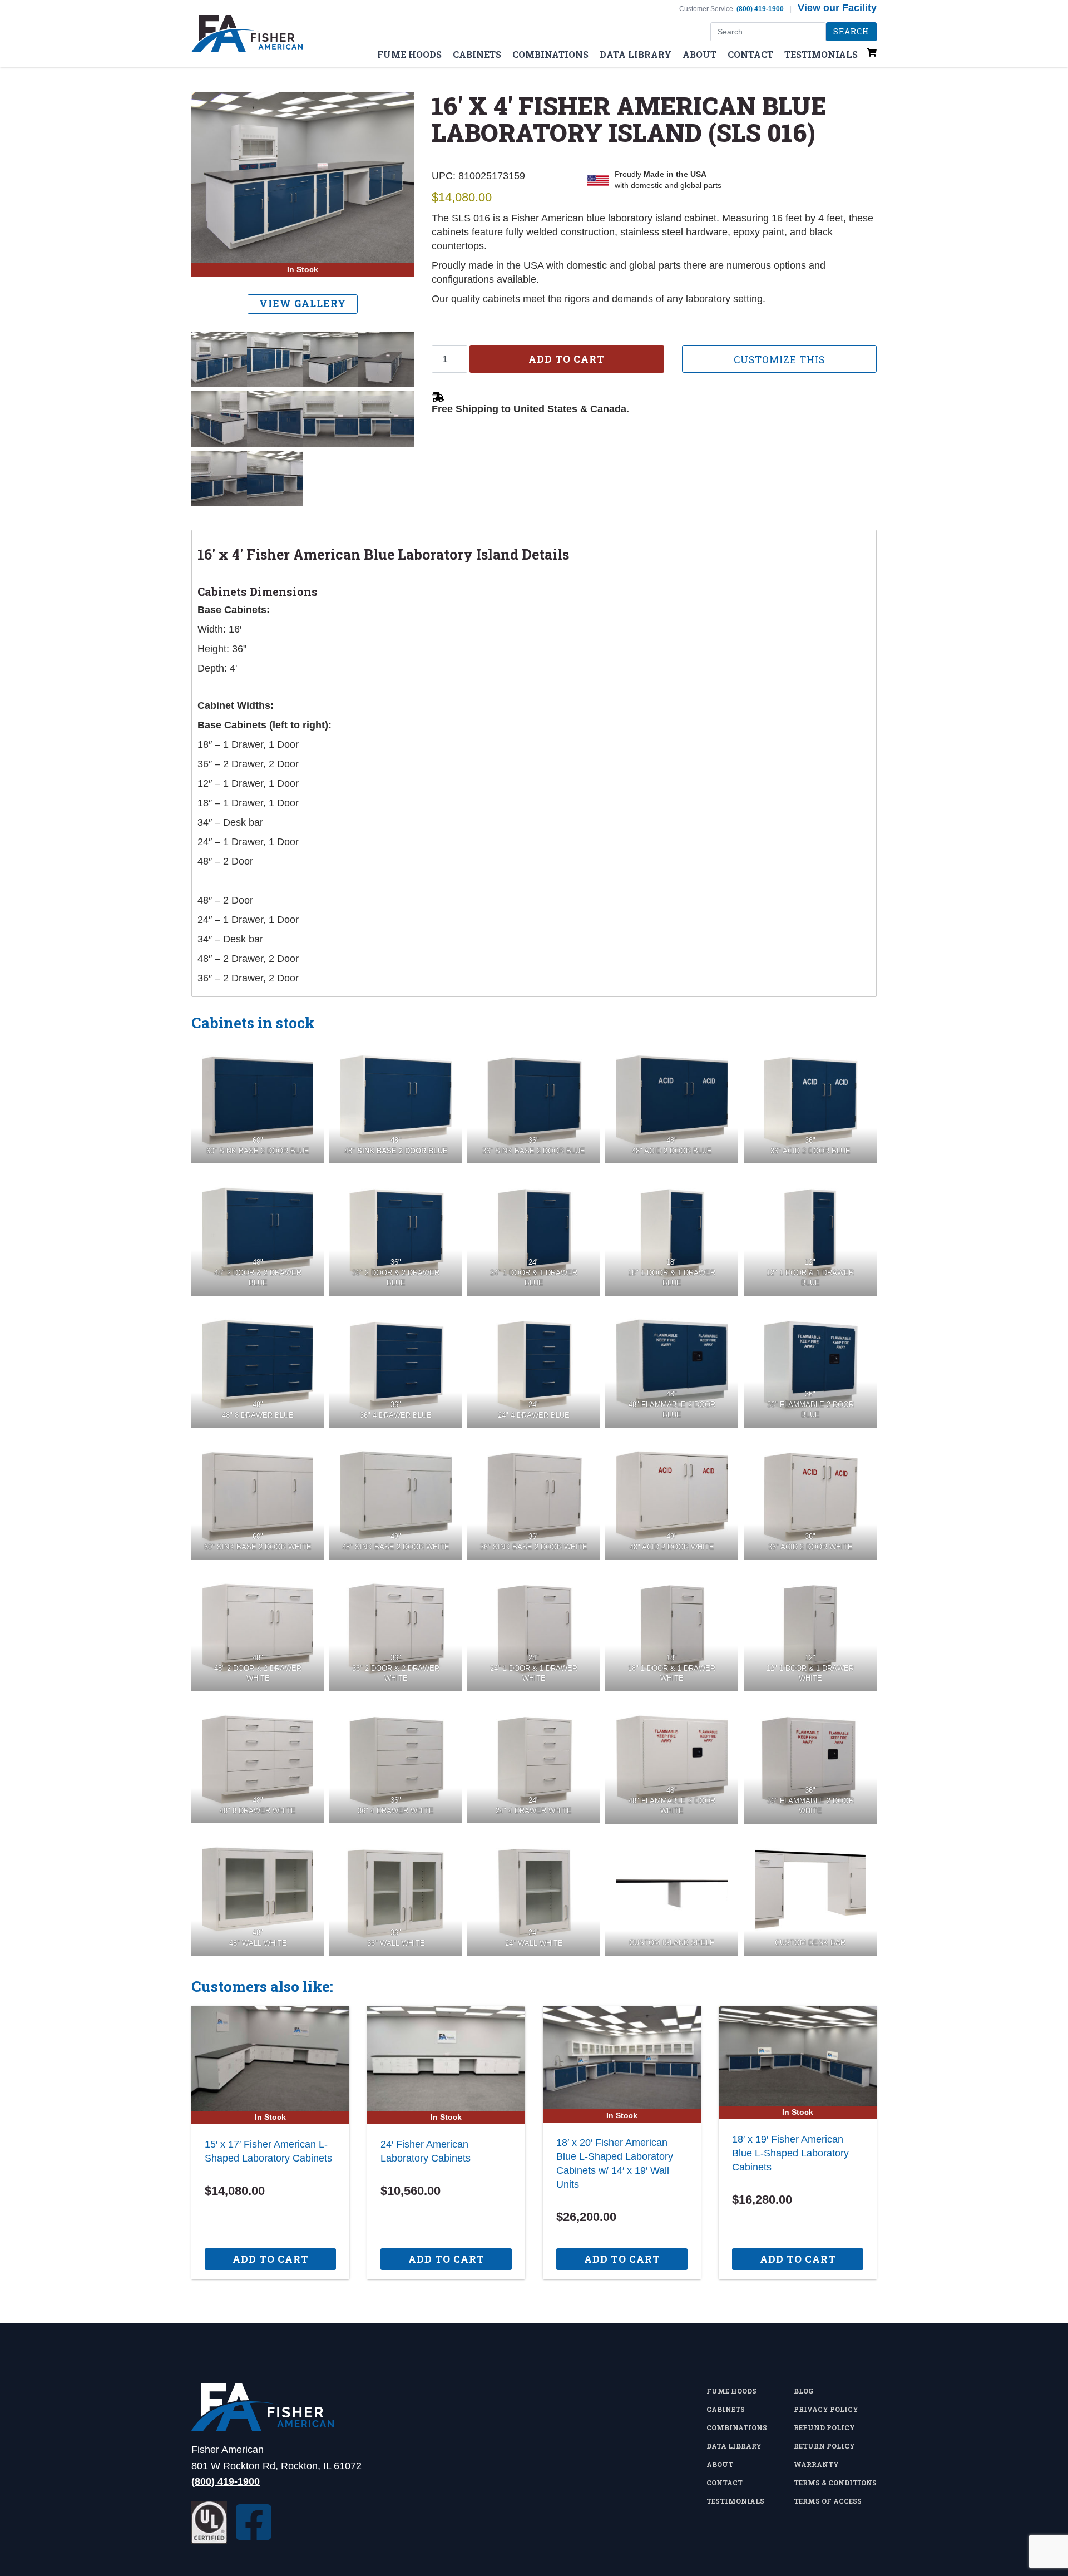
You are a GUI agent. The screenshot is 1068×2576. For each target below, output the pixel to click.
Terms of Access (828, 2501)
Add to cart (567, 359)
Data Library (636, 54)
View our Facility (837, 8)
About (699, 54)
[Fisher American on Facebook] (254, 2522)
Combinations (550, 54)
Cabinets (477, 54)
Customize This (779, 360)
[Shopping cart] (872, 58)
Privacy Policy (826, 2409)
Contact (750, 54)
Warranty (816, 2464)
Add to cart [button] (271, 2259)
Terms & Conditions (835, 2483)
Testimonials (821, 54)
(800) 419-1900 (760, 9)
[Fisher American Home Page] (276, 2407)
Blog (804, 2391)
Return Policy (824, 2446)
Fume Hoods (409, 54)
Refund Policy (824, 2427)
